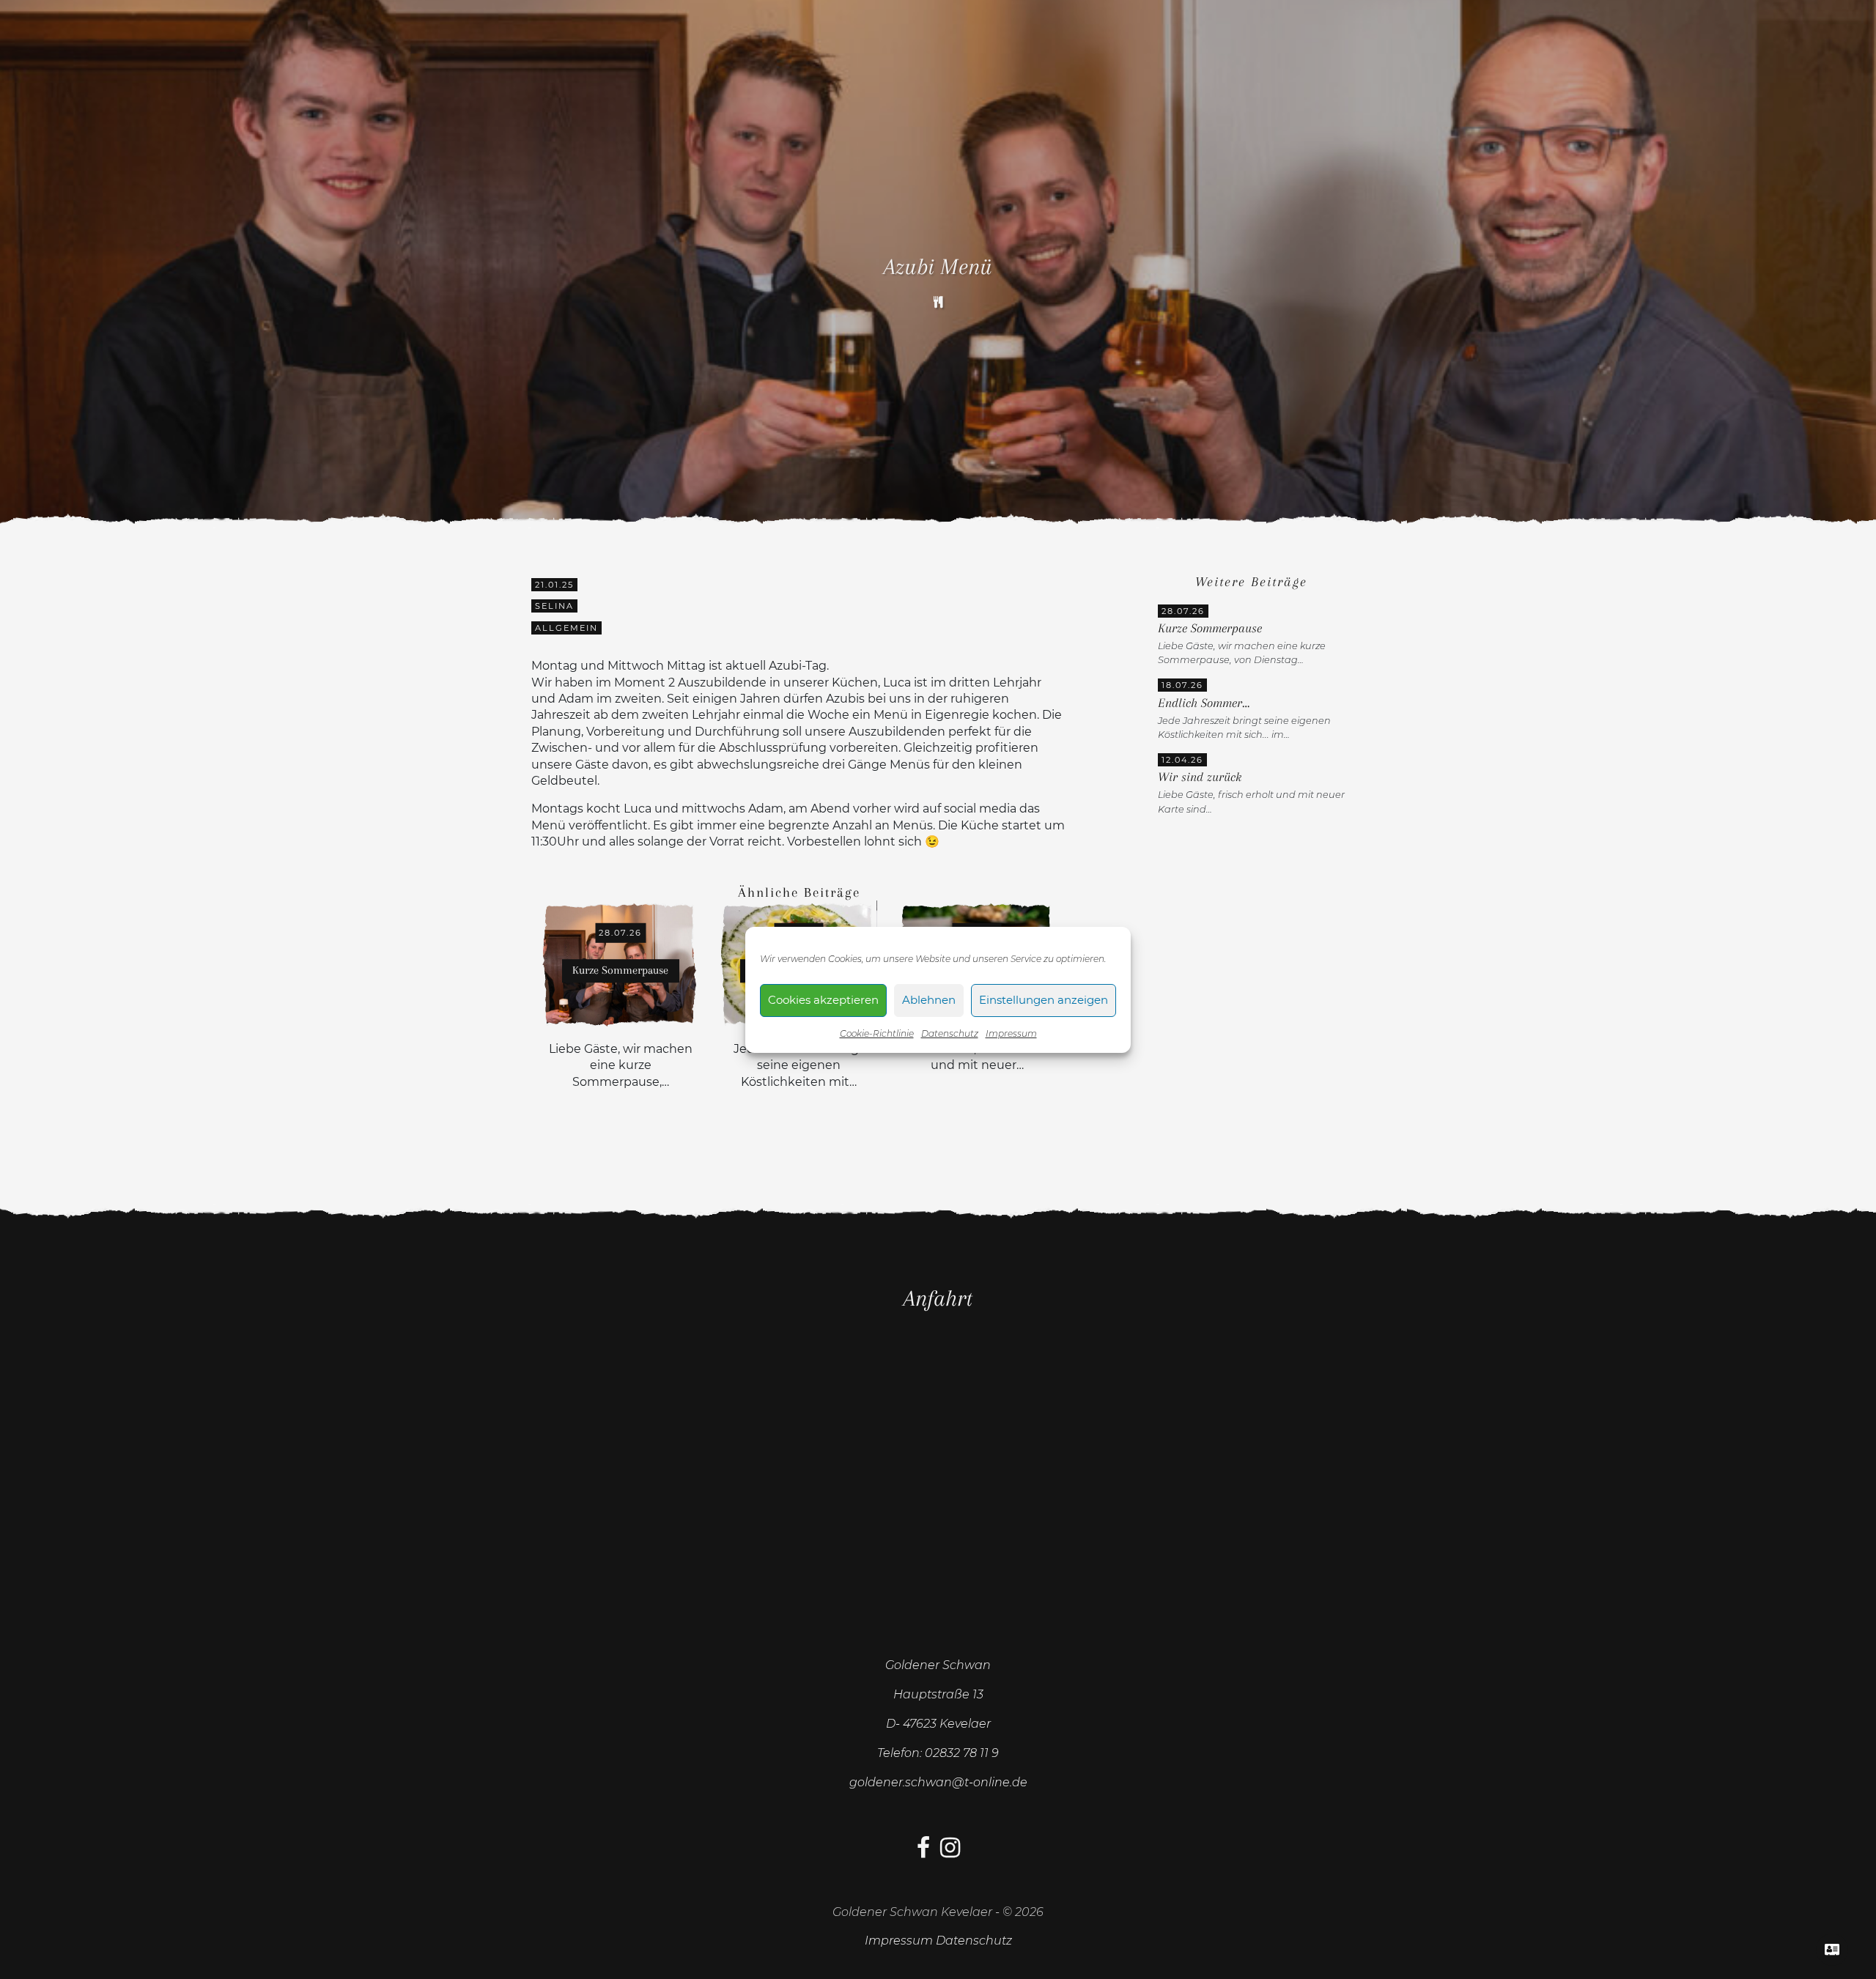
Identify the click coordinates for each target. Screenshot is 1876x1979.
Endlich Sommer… (1204, 703)
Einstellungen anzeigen (1044, 1000)
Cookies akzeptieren (823, 1000)
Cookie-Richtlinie (877, 1033)
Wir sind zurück (1200, 777)
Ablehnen (929, 1000)
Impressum (1011, 1033)
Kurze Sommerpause (1210, 628)
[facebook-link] (923, 1852)
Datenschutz (950, 1033)
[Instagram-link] (950, 1852)
